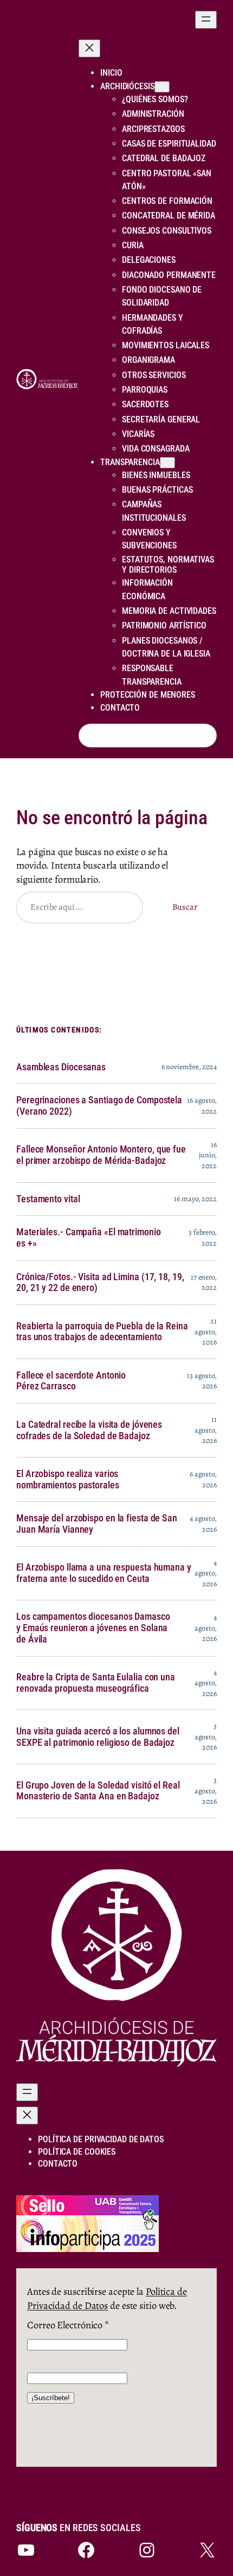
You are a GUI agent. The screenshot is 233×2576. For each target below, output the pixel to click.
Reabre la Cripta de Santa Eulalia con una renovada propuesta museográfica (96, 1683)
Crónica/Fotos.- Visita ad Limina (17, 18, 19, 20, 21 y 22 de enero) (100, 1283)
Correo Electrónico (68, 2325)
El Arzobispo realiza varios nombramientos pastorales (68, 1479)
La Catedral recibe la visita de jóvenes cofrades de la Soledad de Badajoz (89, 1430)
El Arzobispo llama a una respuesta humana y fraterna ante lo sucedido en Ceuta (104, 1573)
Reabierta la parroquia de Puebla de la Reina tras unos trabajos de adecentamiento (102, 1332)
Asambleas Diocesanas (61, 1067)
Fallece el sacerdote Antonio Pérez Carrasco (71, 1381)
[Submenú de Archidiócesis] (162, 87)
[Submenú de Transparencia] (167, 463)
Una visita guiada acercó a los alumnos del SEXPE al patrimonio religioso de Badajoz (98, 1737)
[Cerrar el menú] (89, 48)
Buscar (185, 907)
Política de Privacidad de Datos (107, 2298)
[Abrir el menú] (206, 20)
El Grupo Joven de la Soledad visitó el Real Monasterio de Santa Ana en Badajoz (98, 1791)
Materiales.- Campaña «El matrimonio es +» (89, 1238)
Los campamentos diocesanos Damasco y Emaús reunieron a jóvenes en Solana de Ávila (93, 1628)
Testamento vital (48, 1199)
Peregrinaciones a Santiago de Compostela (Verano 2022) (99, 1106)
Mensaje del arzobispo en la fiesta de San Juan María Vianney (97, 1524)
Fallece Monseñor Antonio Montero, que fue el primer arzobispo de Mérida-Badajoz (101, 1155)
